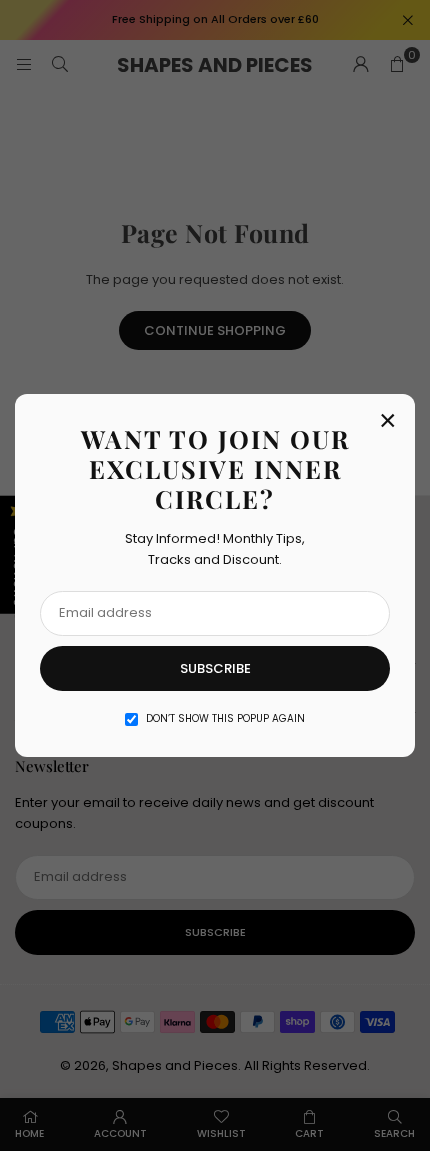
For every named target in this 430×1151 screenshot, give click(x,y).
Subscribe (215, 668)
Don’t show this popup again (225, 718)
